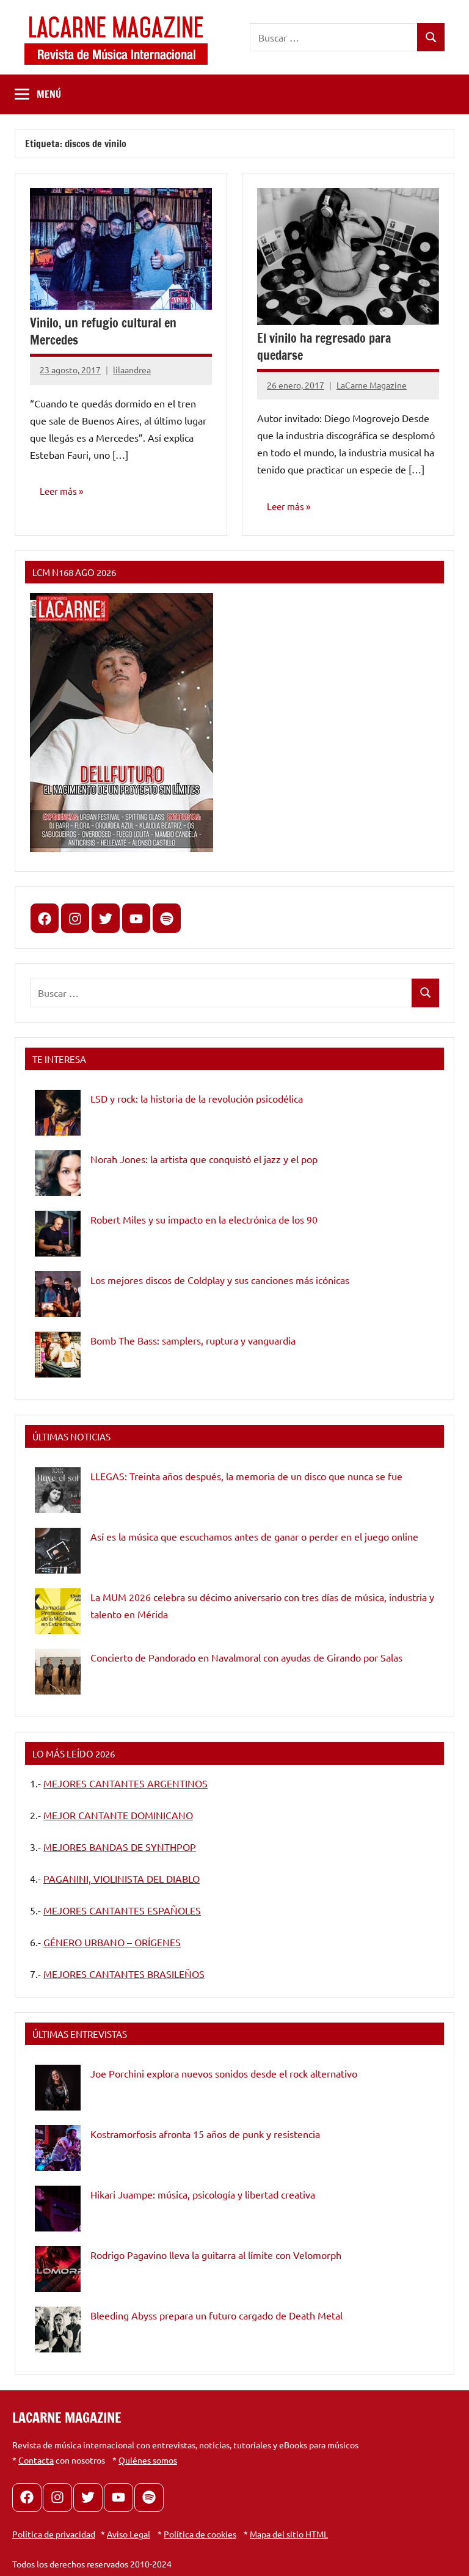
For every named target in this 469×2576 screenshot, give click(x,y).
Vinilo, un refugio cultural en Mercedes (103, 331)
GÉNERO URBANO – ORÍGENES (112, 1942)
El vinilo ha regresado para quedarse (324, 347)
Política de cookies (200, 2534)
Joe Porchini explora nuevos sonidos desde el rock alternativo (224, 2073)
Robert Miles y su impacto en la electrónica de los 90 (204, 1219)
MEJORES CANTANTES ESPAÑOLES (122, 1910)
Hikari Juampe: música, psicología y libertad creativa (203, 2194)
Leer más (58, 491)
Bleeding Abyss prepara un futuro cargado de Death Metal (216, 2315)
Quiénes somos (148, 2460)
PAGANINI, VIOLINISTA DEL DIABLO (122, 1878)
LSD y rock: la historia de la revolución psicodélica (197, 1098)
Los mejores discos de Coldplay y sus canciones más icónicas (220, 1280)
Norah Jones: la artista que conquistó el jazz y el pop (204, 1159)
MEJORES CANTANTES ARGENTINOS (125, 1783)
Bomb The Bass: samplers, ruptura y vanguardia (193, 1340)
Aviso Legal (129, 2534)
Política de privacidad (54, 2534)
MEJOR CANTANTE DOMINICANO (118, 1815)
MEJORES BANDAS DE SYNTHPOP (120, 1847)
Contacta (36, 2460)
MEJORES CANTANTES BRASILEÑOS (124, 1974)
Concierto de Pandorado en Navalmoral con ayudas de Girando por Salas (246, 1657)
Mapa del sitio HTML (289, 2534)
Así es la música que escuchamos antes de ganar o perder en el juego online (254, 1536)
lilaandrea (132, 370)
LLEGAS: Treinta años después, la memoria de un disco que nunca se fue (246, 1476)
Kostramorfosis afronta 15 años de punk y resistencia (205, 2134)
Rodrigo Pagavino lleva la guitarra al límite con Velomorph (216, 2255)
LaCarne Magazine (372, 385)
